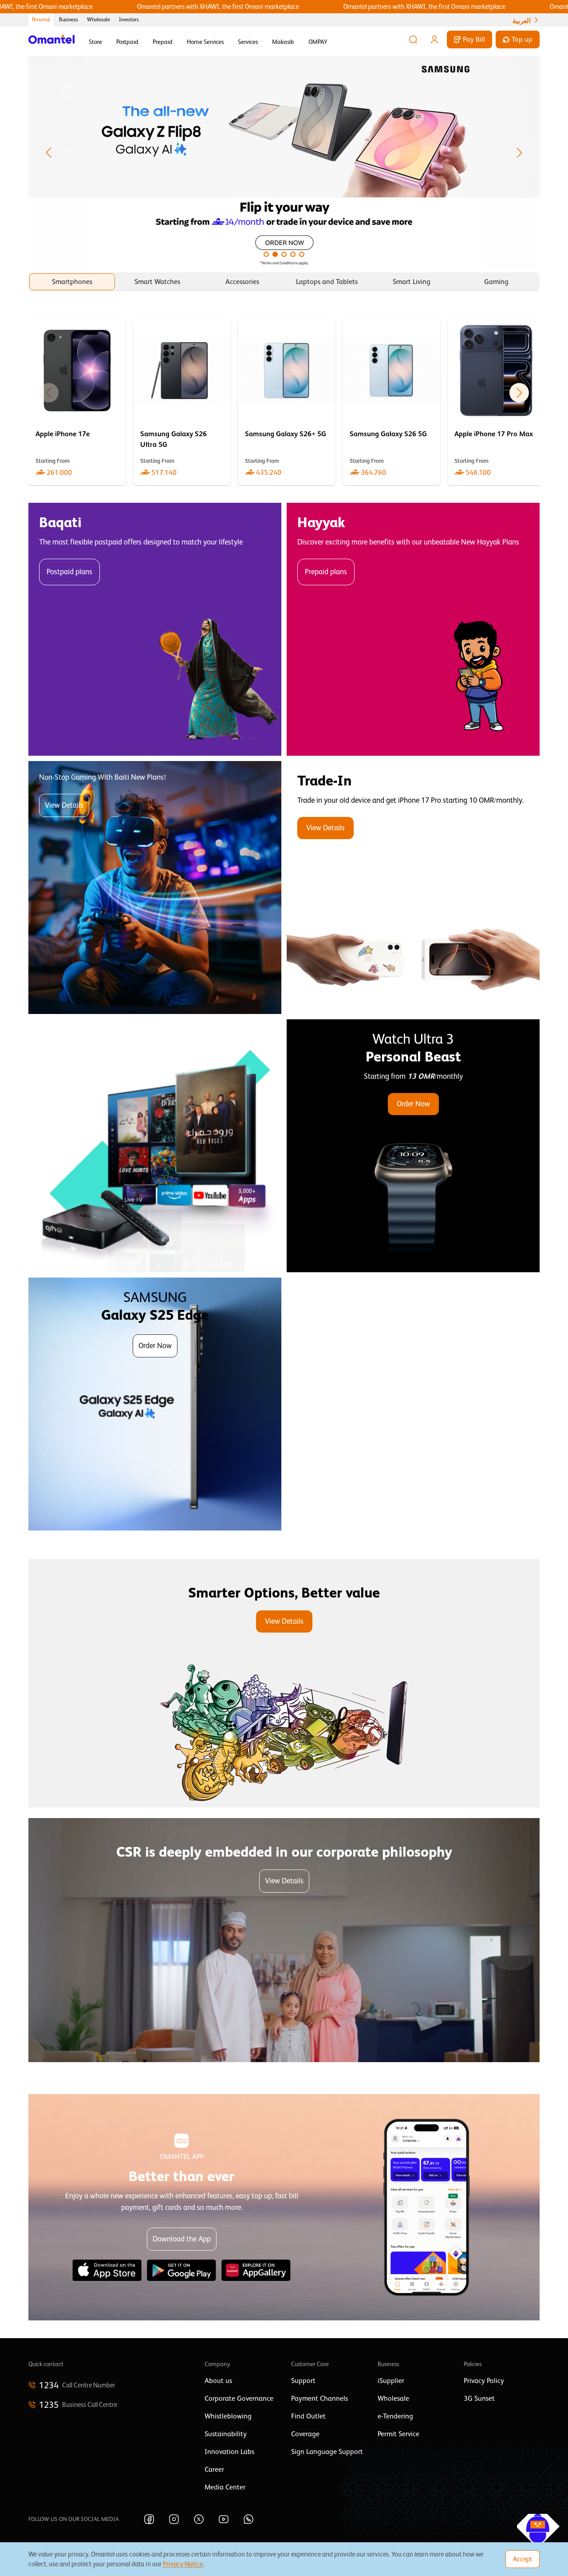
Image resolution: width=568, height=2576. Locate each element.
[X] (199, 2519)
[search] (413, 39)
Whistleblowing (228, 2416)
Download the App (182, 2239)
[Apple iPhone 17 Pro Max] (496, 402)
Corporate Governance (239, 2398)
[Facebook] (149, 2519)
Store (95, 42)
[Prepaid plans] (413, 629)
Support (303, 2381)
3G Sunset (479, 2398)
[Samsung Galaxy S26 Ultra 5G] (182, 402)
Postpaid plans (69, 572)
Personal (41, 20)
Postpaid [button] (127, 42)
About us (218, 2381)
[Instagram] (174, 2519)
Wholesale (99, 20)
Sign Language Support (327, 2452)
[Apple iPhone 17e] (77, 402)
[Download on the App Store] (107, 2270)
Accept (523, 2559)
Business (69, 20)
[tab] (72, 282)
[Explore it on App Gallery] (256, 2270)
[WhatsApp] (248, 2519)
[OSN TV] (155, 1146)
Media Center (225, 2487)
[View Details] (413, 888)
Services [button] (248, 42)
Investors (129, 20)
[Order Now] (413, 1146)
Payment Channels (319, 2398)
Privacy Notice (183, 2564)
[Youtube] (224, 2519)
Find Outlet (308, 2416)
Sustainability (226, 2434)
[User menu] (434, 39)
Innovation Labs (229, 2452)
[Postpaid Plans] (155, 629)
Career (214, 2469)
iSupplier (391, 2381)
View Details (64, 805)
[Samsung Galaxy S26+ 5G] (287, 402)
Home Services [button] (205, 42)
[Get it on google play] (181, 2270)
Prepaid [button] (163, 42)
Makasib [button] (283, 42)
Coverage (305, 2434)
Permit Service (398, 2434)
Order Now (413, 1104)
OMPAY (318, 42)
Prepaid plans (326, 572)
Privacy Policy (484, 2381)
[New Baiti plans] (155, 888)
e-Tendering (395, 2416)
